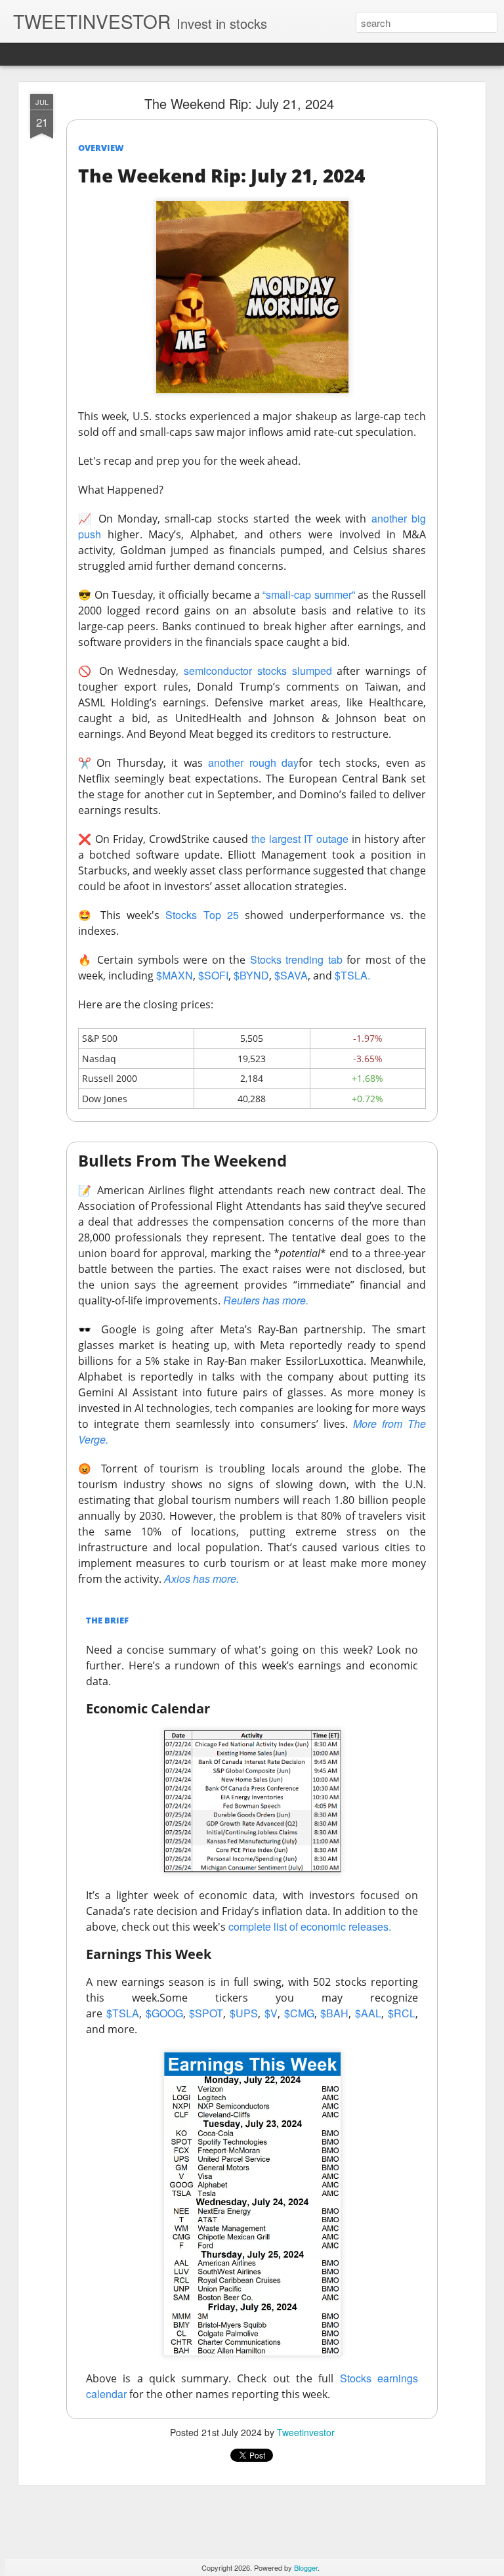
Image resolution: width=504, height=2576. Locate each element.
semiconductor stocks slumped (258, 671)
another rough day (253, 762)
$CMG (299, 2013)
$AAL (368, 2013)
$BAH (334, 2013)
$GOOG (164, 2013)
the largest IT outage (300, 839)
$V (271, 2013)
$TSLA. (352, 975)
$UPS (244, 2013)
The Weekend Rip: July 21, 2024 (239, 103)
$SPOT (206, 2013)
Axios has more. (201, 1578)
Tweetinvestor (306, 2432)
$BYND (251, 975)
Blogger (306, 2567)
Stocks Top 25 (202, 915)
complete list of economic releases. (310, 1926)
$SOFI (213, 975)
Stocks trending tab (296, 959)
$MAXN (175, 975)
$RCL (402, 2013)
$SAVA (291, 975)
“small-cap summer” (308, 594)
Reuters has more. (266, 1300)
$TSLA (123, 2013)
